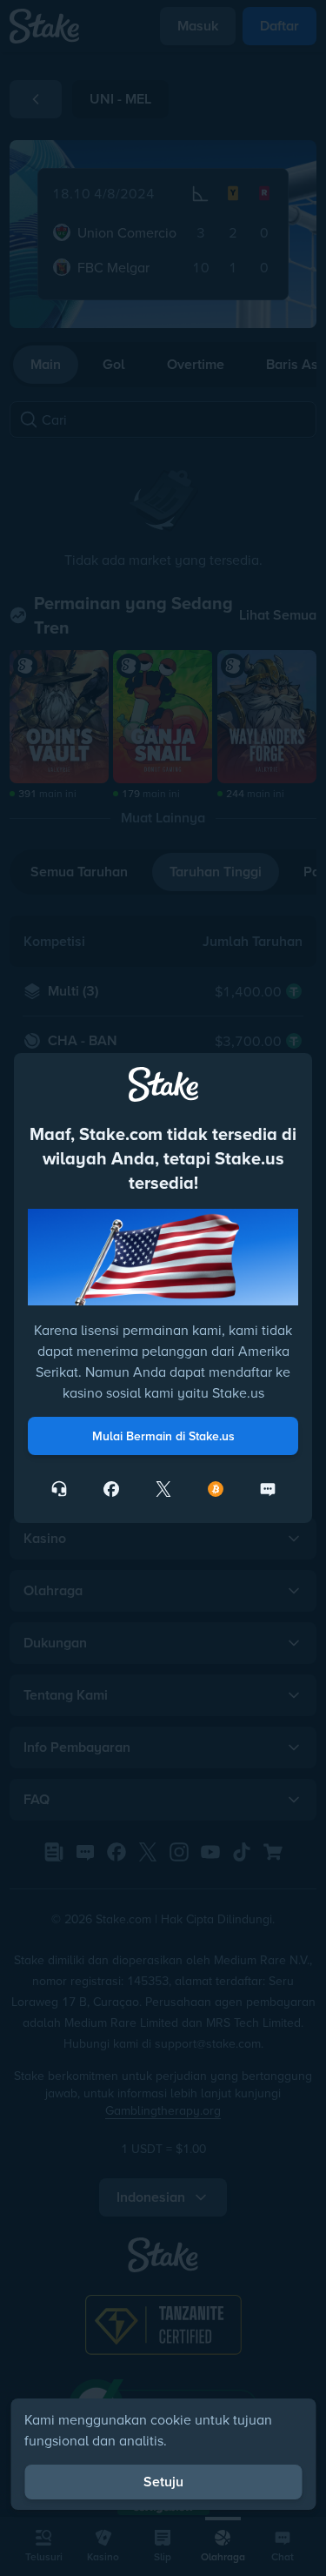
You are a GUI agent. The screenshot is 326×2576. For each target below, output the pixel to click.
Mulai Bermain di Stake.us (163, 1436)
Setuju (163, 2482)
